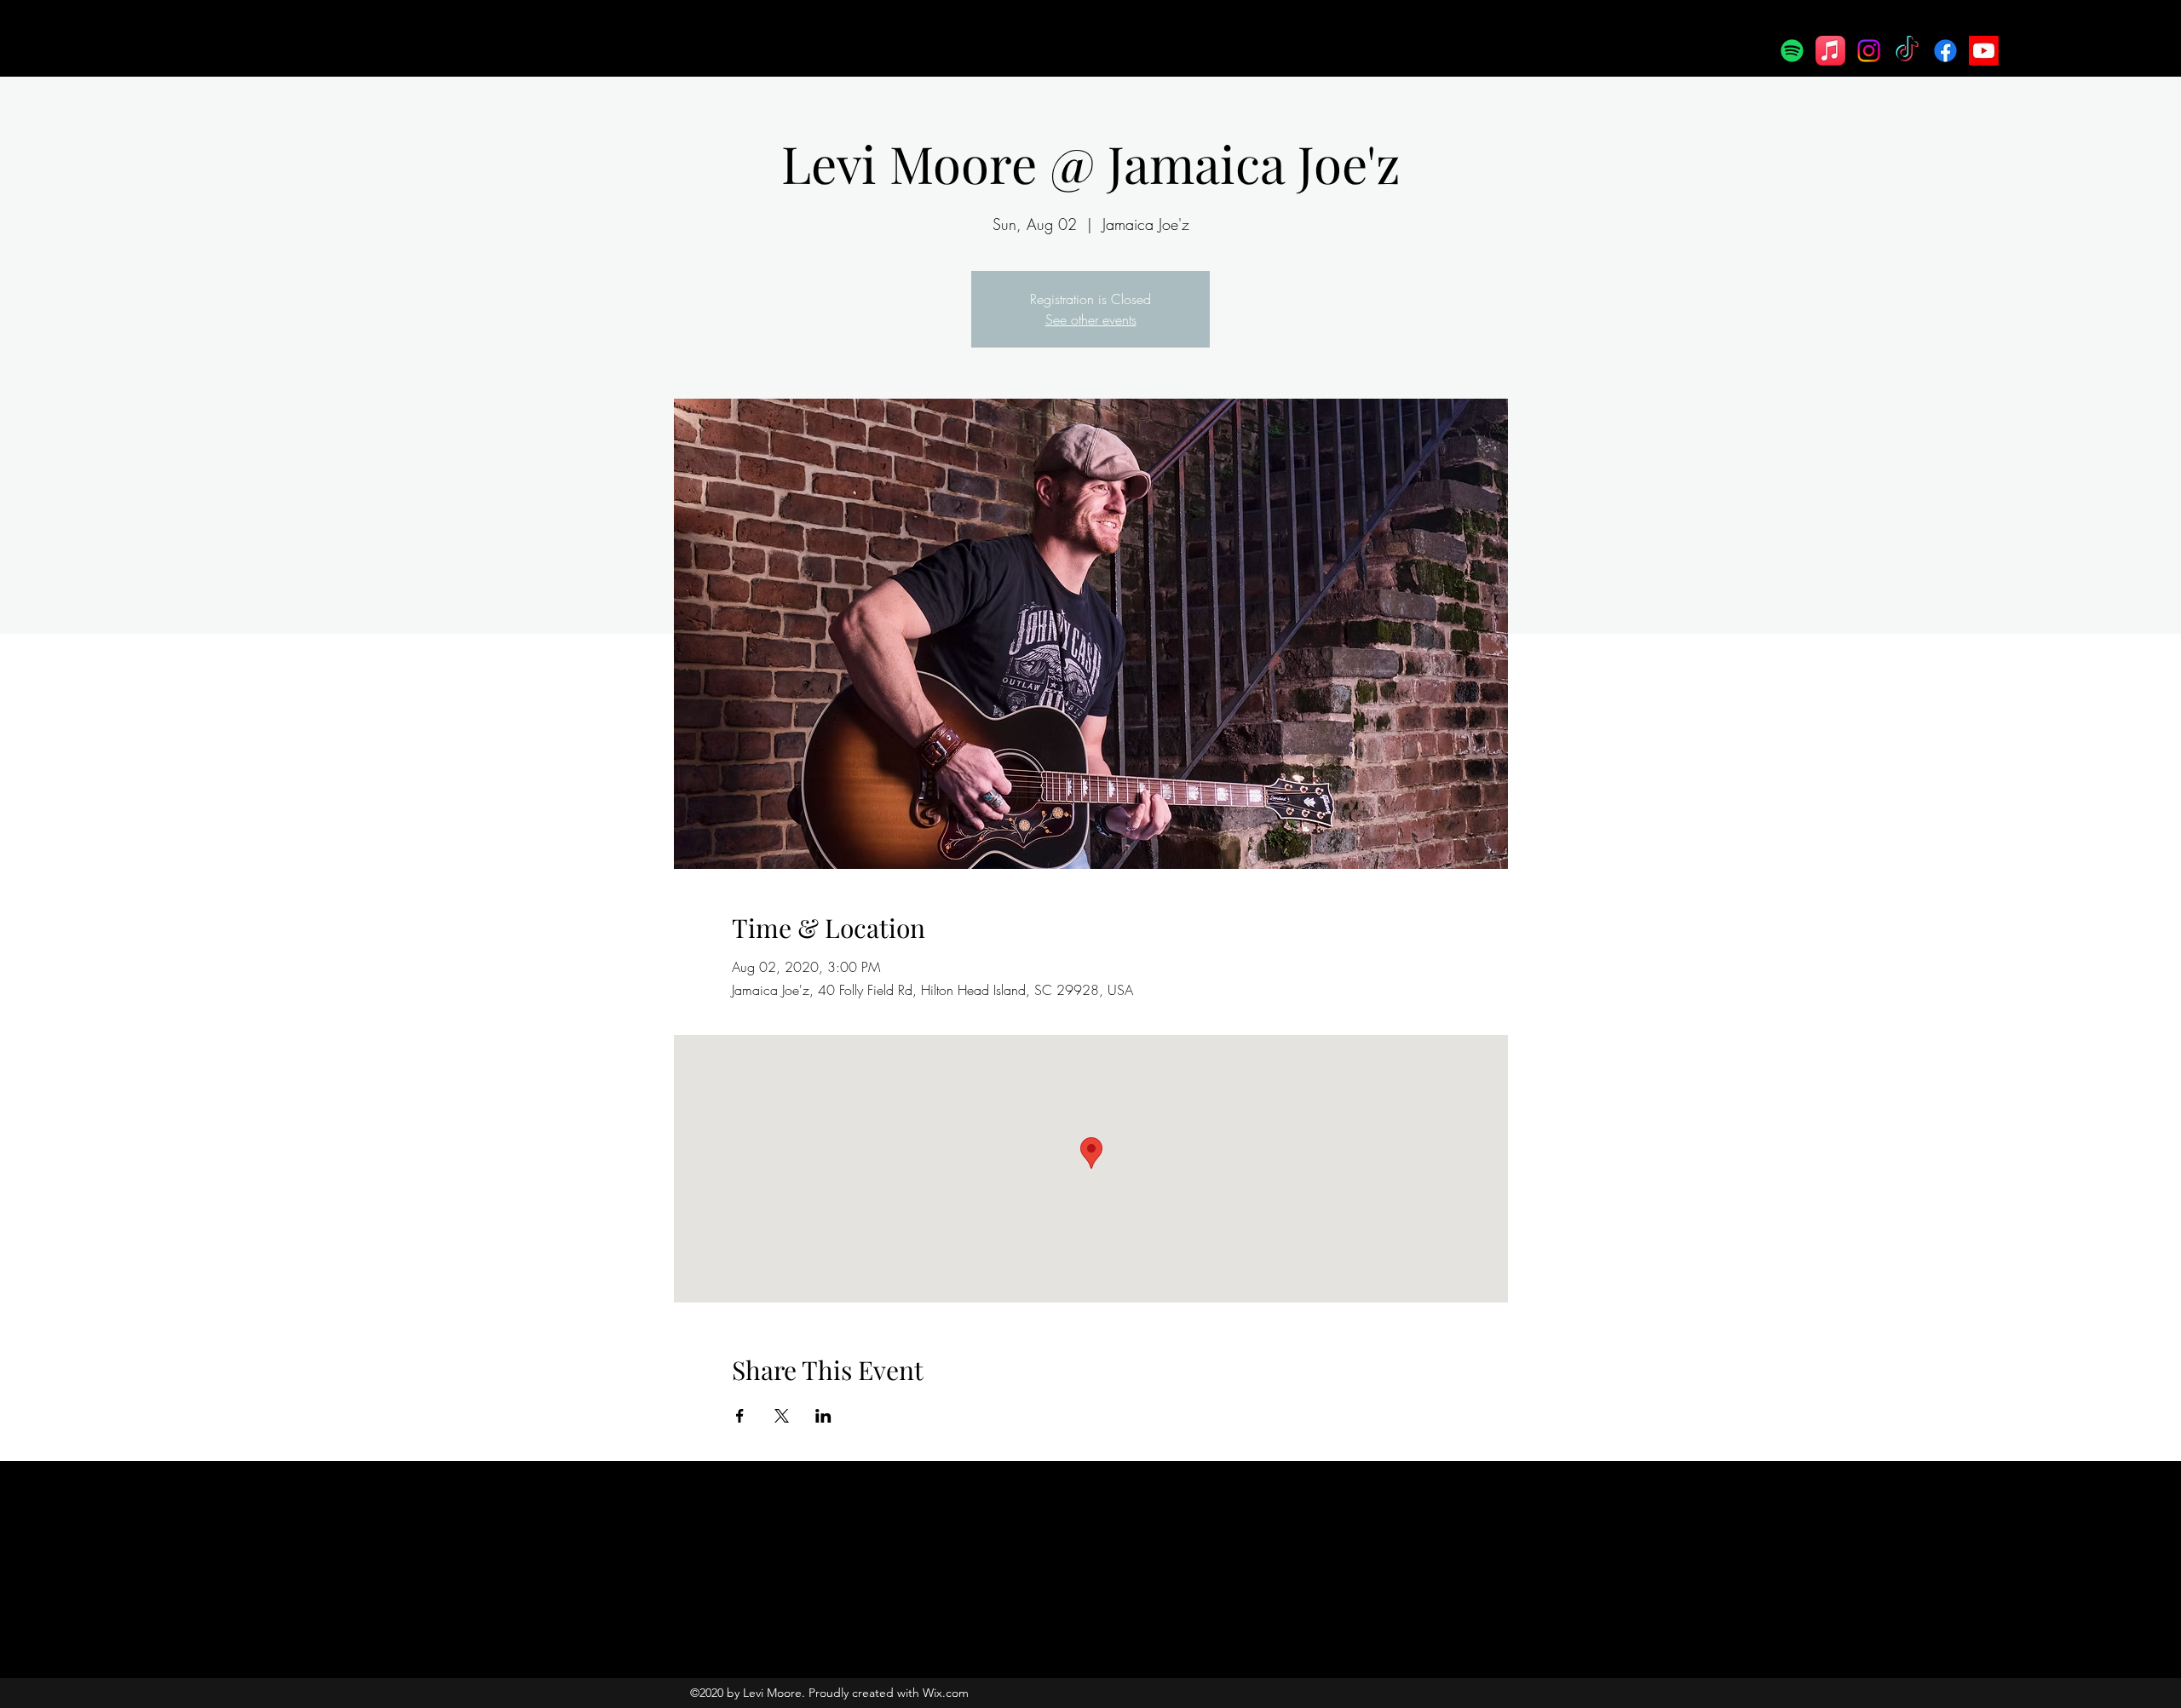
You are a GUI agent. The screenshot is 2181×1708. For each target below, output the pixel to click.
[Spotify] (1792, 51)
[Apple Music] (1830, 51)
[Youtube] (1984, 51)
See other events (1091, 319)
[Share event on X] (782, 1416)
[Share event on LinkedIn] (823, 1416)
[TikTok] (1907, 51)
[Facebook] (1945, 51)
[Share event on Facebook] (740, 1416)
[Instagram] (1869, 51)
